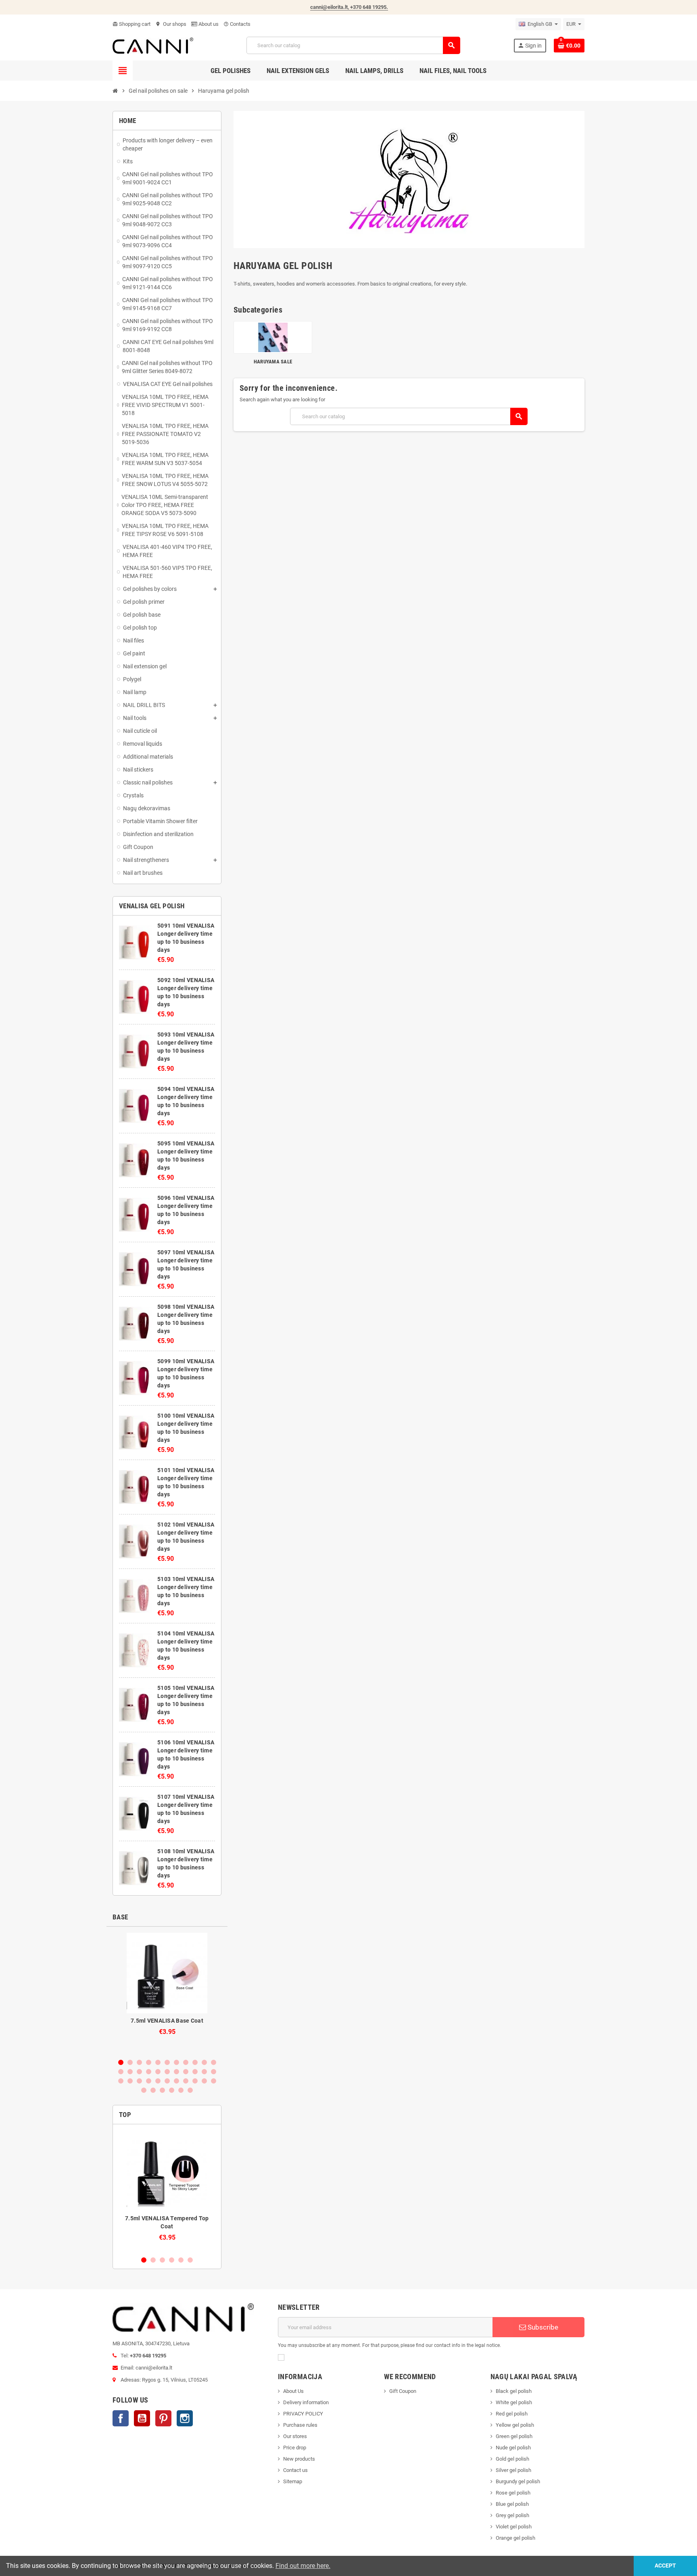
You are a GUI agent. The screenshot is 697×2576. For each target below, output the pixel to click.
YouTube (142, 2418)
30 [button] (186, 2081)
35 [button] (153, 2090)
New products (299, 2459)
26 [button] (149, 2081)
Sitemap (293, 2481)
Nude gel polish (513, 2448)
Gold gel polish (512, 2459)
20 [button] (195, 2072)
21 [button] (204, 2072)
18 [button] (176, 2072)
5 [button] (158, 2062)
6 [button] (167, 2062)
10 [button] (204, 2062)
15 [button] (149, 2072)
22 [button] (214, 2072)
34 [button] (144, 2090)
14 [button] (139, 2072)
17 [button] (167, 2072)
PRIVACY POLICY (303, 2414)
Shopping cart (131, 24)
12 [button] (121, 2072)
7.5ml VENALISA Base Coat (167, 2021)
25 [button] (139, 2081)
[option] (167, 1992)
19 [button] (186, 2072)
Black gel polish (514, 2391)
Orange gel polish (515, 2538)
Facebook (121, 2418)
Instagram (185, 2418)
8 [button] (186, 2062)
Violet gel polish (514, 2527)
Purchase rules (300, 2425)
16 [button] (158, 2072)
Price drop (295, 2448)
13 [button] (130, 2072)
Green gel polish (514, 2436)
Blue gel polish (512, 2504)
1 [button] (121, 2062)
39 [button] (190, 2090)
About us (208, 24)
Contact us (295, 2470)
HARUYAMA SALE (273, 362)
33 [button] (214, 2081)
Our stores (295, 2436)
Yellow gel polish (515, 2425)
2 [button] (130, 2062)
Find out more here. (303, 2566)
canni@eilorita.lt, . (349, 7)
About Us (293, 2391)
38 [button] (181, 2090)
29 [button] (176, 2081)
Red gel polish (512, 2414)
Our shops (171, 24)
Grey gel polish (512, 2515)
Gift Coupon (403, 2391)
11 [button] (214, 2062)
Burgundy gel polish (518, 2481)
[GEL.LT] (153, 45)
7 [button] (176, 2062)
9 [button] (195, 2062)
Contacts (237, 24)
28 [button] (167, 2081)
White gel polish (514, 2402)
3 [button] (139, 2062)
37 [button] (172, 2090)
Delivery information (306, 2402)
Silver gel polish (513, 2470)
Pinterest (163, 2418)
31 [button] (195, 2081)
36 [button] (162, 2090)
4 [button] (149, 2062)
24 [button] (130, 2081)
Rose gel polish (513, 2493)
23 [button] (121, 2081)
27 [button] (158, 2081)
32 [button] (204, 2081)
